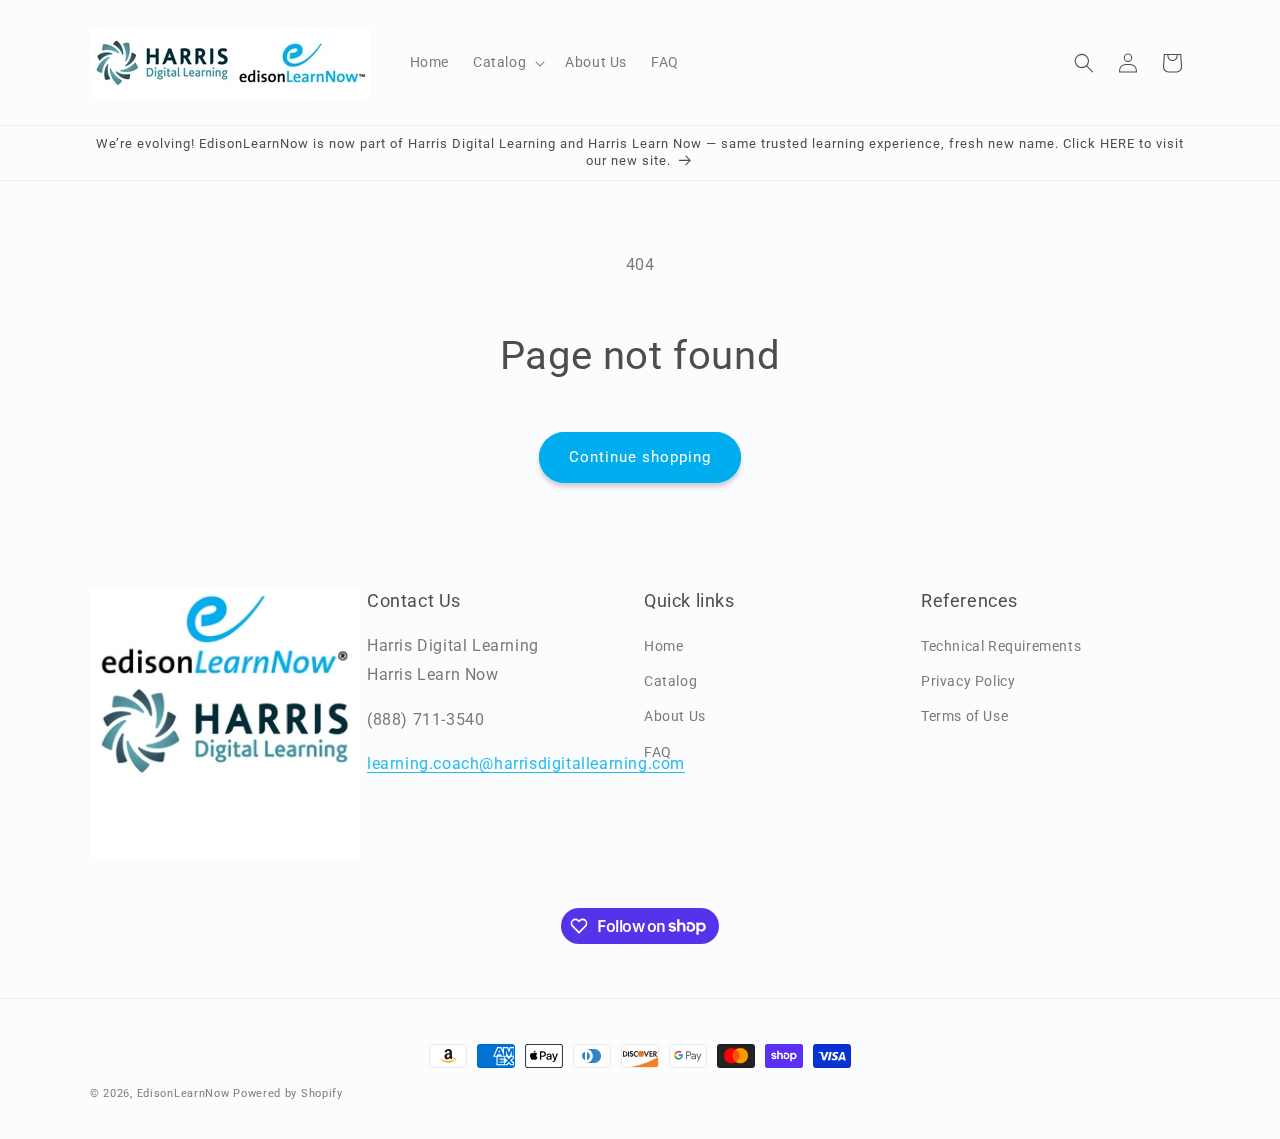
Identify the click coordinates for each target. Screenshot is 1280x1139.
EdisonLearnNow (183, 1093)
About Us (675, 716)
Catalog (670, 681)
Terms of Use (964, 716)
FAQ (658, 752)
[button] (507, 62)
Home (663, 646)
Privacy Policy (968, 681)
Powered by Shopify (288, 1093)
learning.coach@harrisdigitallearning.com (526, 763)
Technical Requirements (1001, 646)
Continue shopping (640, 457)
